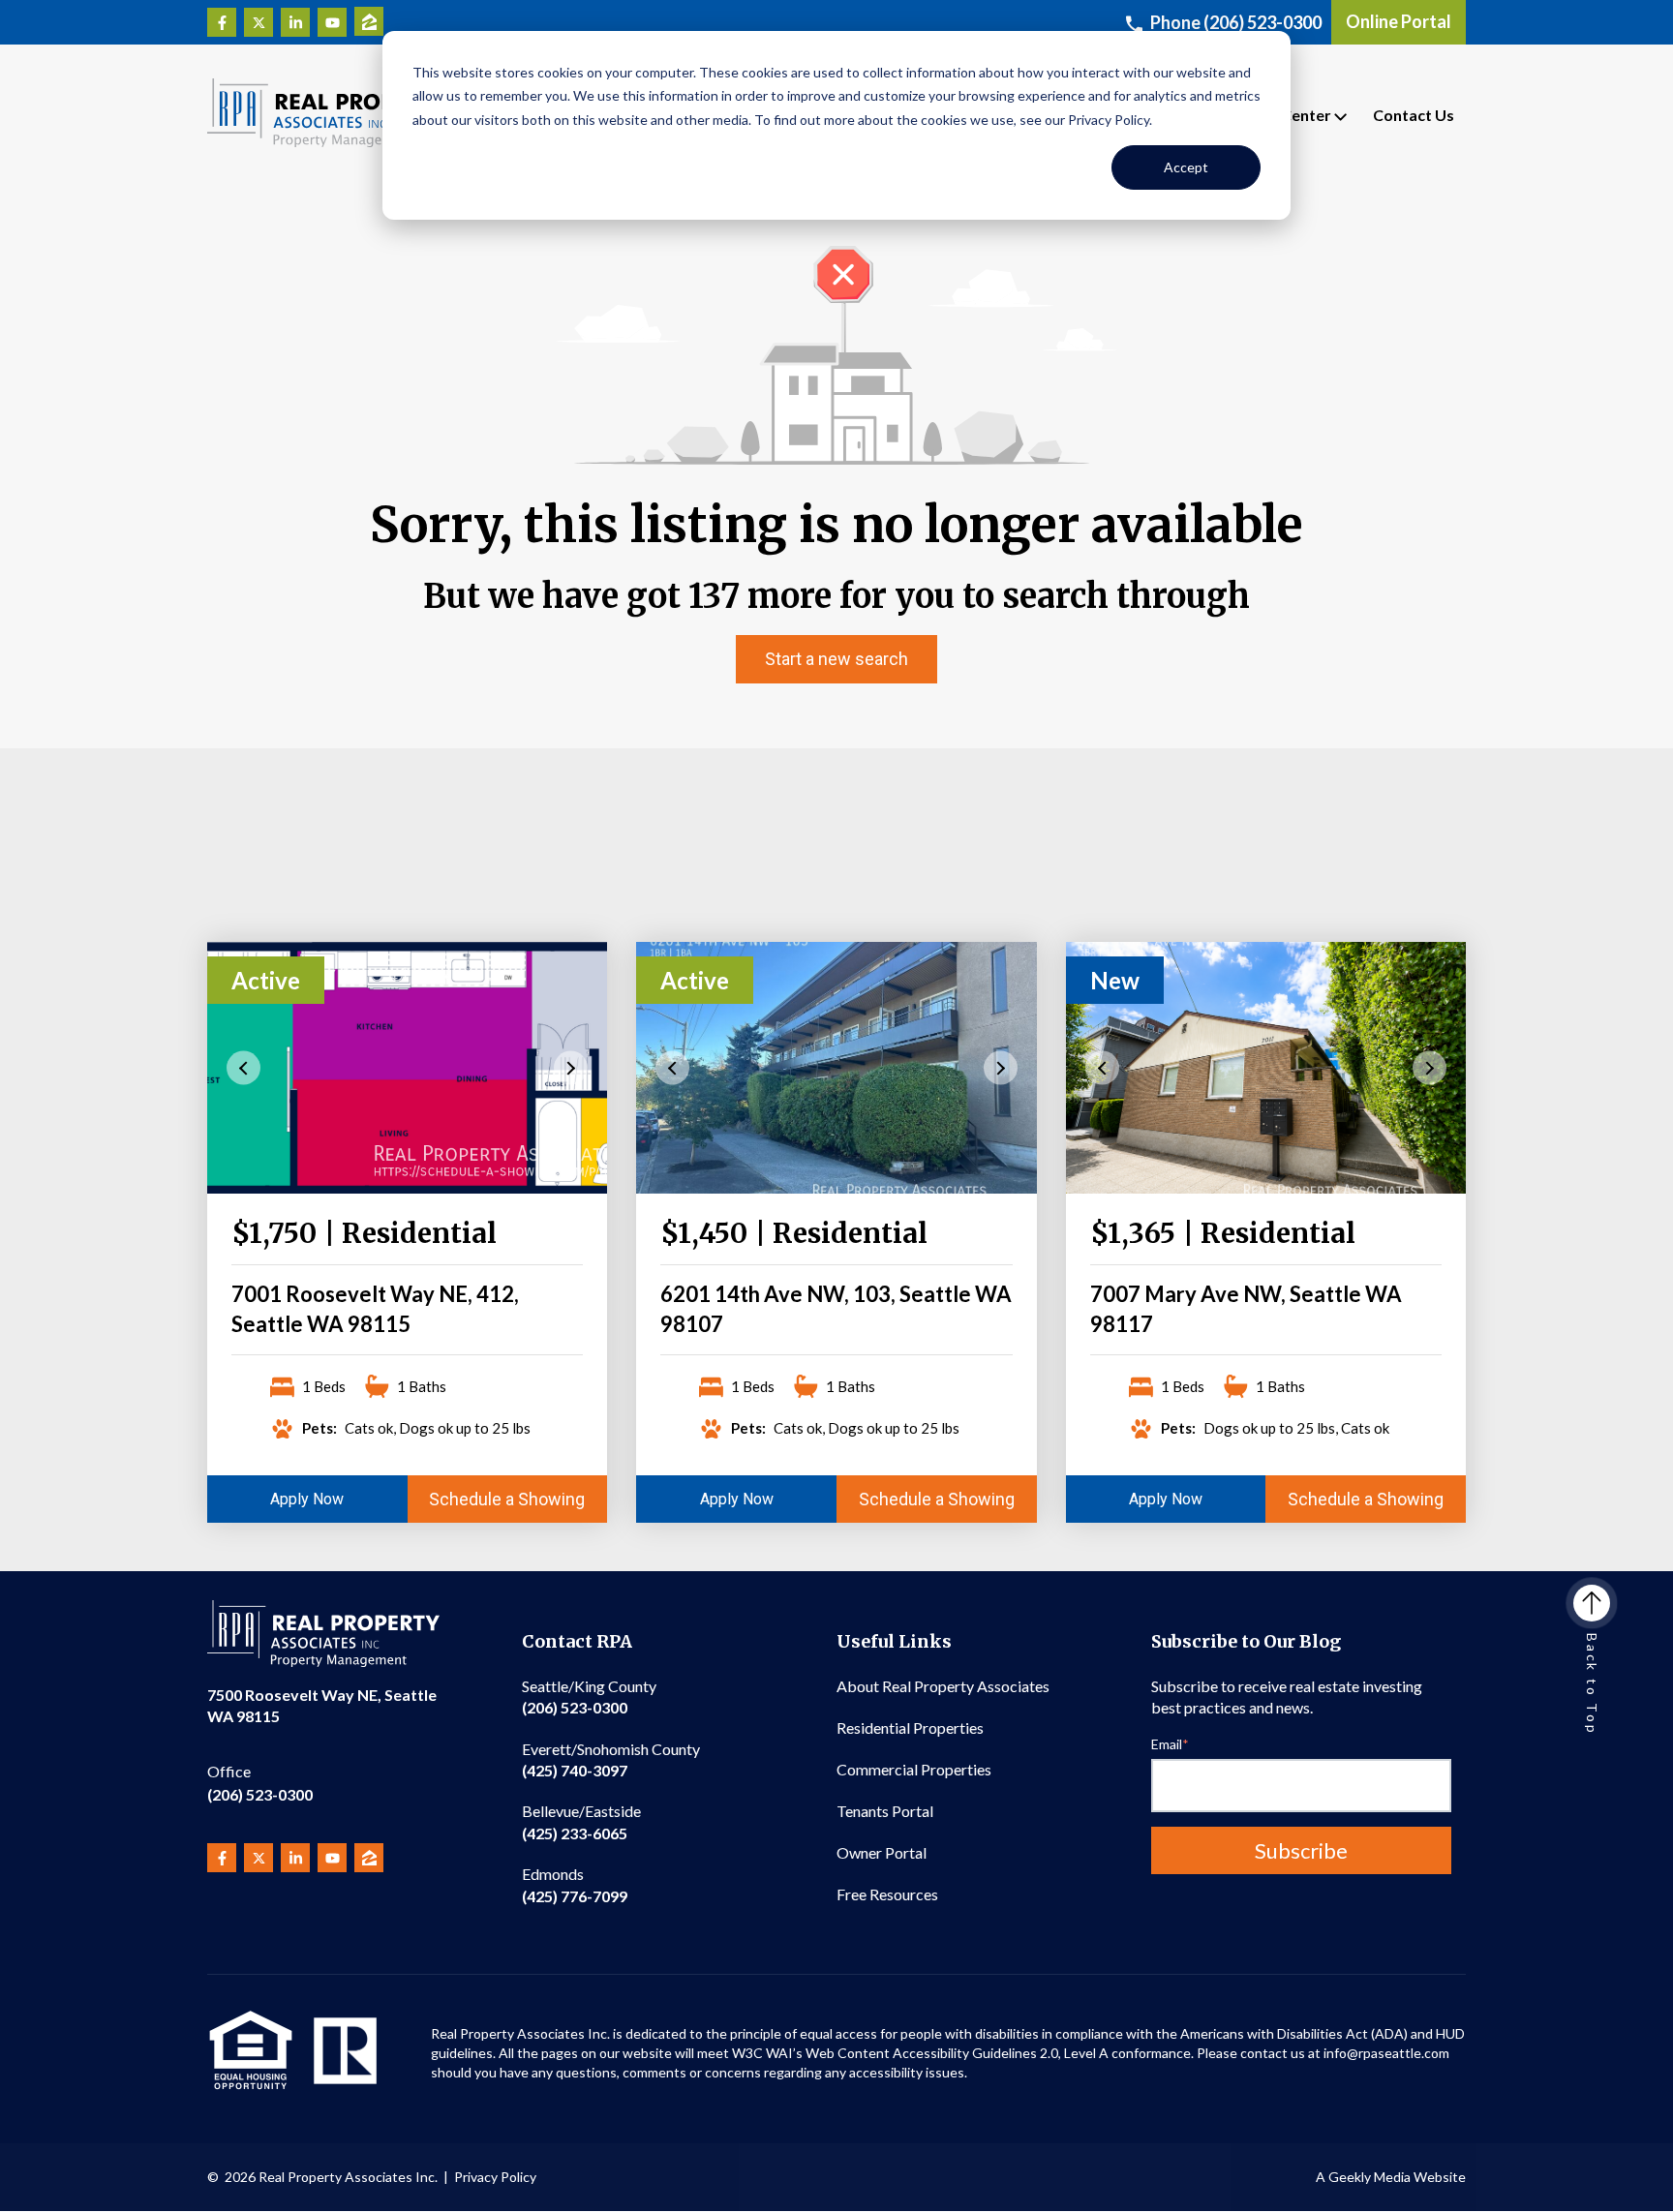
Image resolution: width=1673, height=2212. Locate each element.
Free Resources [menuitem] (887, 1894)
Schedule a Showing (507, 1499)
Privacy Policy (495, 2177)
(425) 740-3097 (611, 1759)
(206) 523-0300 (260, 1783)
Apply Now (307, 1499)
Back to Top (1592, 1684)
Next (571, 1067)
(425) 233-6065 (581, 1821)
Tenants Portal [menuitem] (885, 1811)
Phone (1236, 22)
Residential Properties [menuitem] (910, 1727)
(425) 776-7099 (575, 1884)
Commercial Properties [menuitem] (914, 1769)
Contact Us (1414, 115)
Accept (1186, 167)
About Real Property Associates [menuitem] (943, 1686)
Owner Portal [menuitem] (882, 1852)
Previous (243, 1067)
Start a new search (836, 659)
